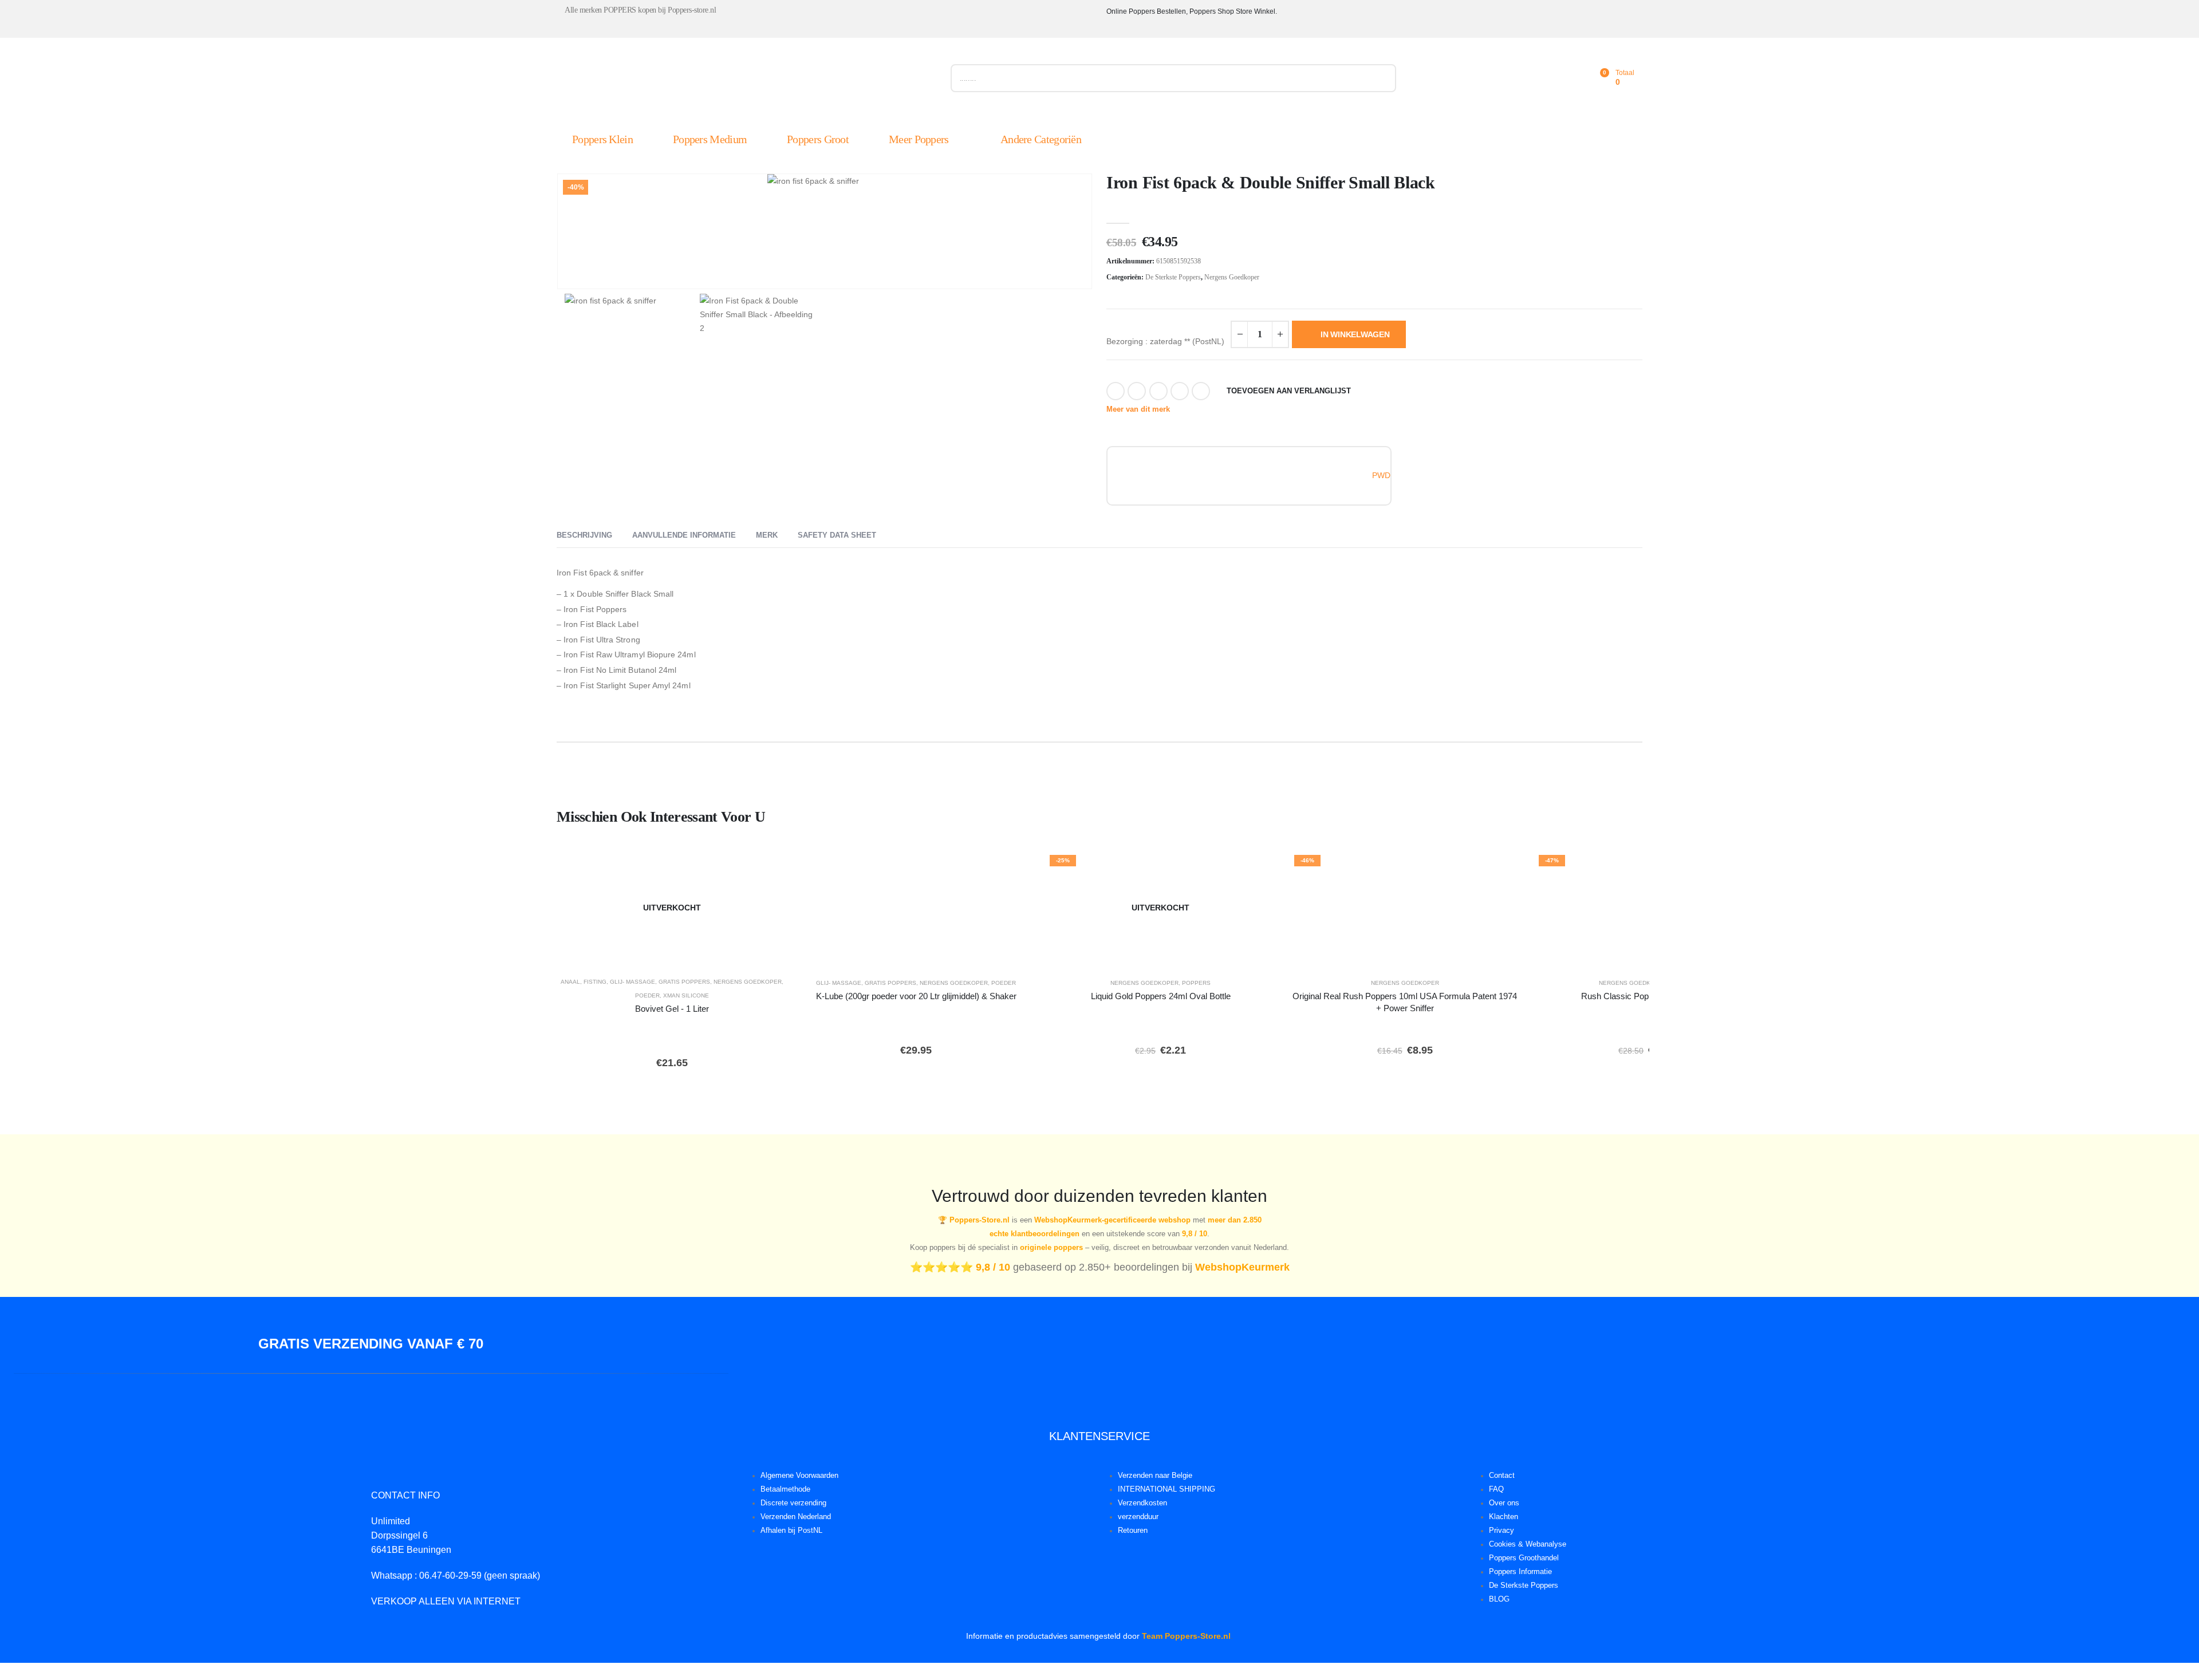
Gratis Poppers (684, 982)
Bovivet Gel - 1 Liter (672, 1009)
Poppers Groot (818, 139)
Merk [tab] (767, 535)
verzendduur (1138, 1517)
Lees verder (680, 953)
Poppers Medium (710, 139)
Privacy (1502, 1531)
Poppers (1196, 983)
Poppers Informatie (1520, 1572)
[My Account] (1548, 78)
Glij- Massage (632, 982)
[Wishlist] (1574, 78)
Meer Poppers (919, 139)
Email (1201, 391)
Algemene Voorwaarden (799, 1476)
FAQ (1496, 1489)
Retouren (1133, 1531)
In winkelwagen (1355, 334)
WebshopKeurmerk (1242, 1267)
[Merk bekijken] (1152, 475)
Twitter (1137, 391)
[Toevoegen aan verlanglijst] (771, 867)
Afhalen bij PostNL (791, 1531)
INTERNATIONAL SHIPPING (1167, 1489)
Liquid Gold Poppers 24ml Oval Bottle (1161, 996)
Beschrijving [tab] (584, 535)
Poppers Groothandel (1524, 1558)
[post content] (672, 908)
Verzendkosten (1142, 1503)
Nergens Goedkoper (1232, 277)
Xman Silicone (686, 995)
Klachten (1504, 1517)
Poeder (647, 995)
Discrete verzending (793, 1503)
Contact (1502, 1476)
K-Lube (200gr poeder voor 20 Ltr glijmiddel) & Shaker (916, 996)
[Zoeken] (1382, 78)
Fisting (595, 982)
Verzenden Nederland (796, 1517)
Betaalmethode (785, 1489)
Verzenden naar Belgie (1155, 1476)
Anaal (570, 982)
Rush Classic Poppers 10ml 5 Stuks (1649, 996)
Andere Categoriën (1041, 139)
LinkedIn (1158, 391)
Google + (1180, 391)
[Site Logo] (685, 81)
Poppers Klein (602, 139)
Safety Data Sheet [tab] (837, 535)
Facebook (1116, 391)
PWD (1381, 475)
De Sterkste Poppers (1173, 277)
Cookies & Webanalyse (1528, 1544)
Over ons (1504, 1503)
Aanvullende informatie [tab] (684, 535)
